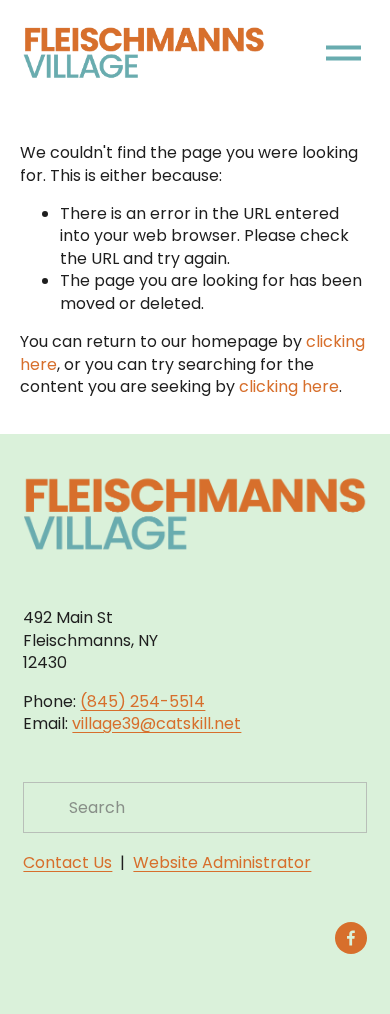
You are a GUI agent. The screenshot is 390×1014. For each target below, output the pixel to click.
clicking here (289, 386)
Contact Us (67, 863)
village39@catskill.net (156, 724)
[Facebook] (351, 938)
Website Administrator (222, 863)
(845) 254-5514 (142, 702)
